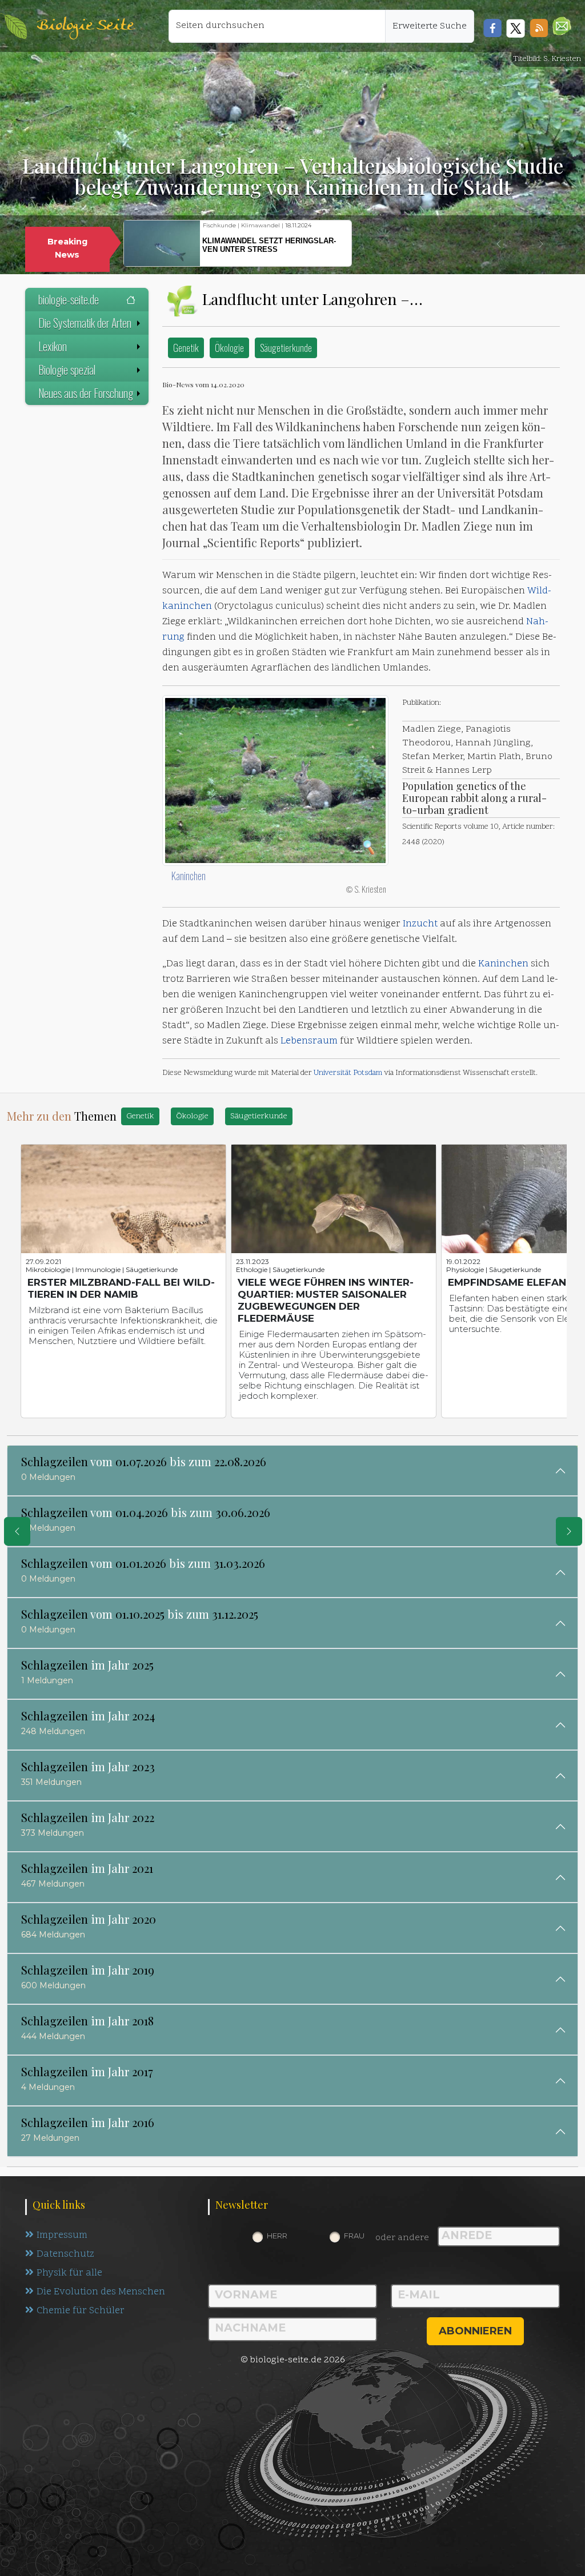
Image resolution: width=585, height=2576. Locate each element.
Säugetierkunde (286, 348)
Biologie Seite (85, 26)
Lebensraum (309, 1041)
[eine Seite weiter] (569, 1531)
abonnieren (475, 2331)
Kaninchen (189, 876)
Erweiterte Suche (430, 26)
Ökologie (229, 348)
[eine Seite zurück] (17, 1531)
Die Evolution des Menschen (101, 2292)
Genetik (186, 348)
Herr (277, 2236)
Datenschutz (65, 2254)
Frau (354, 2236)
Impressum (62, 2236)
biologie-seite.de (69, 299)
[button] (562, 26)
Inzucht (420, 924)
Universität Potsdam (348, 1073)
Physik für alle (69, 2273)
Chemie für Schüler (81, 2311)
